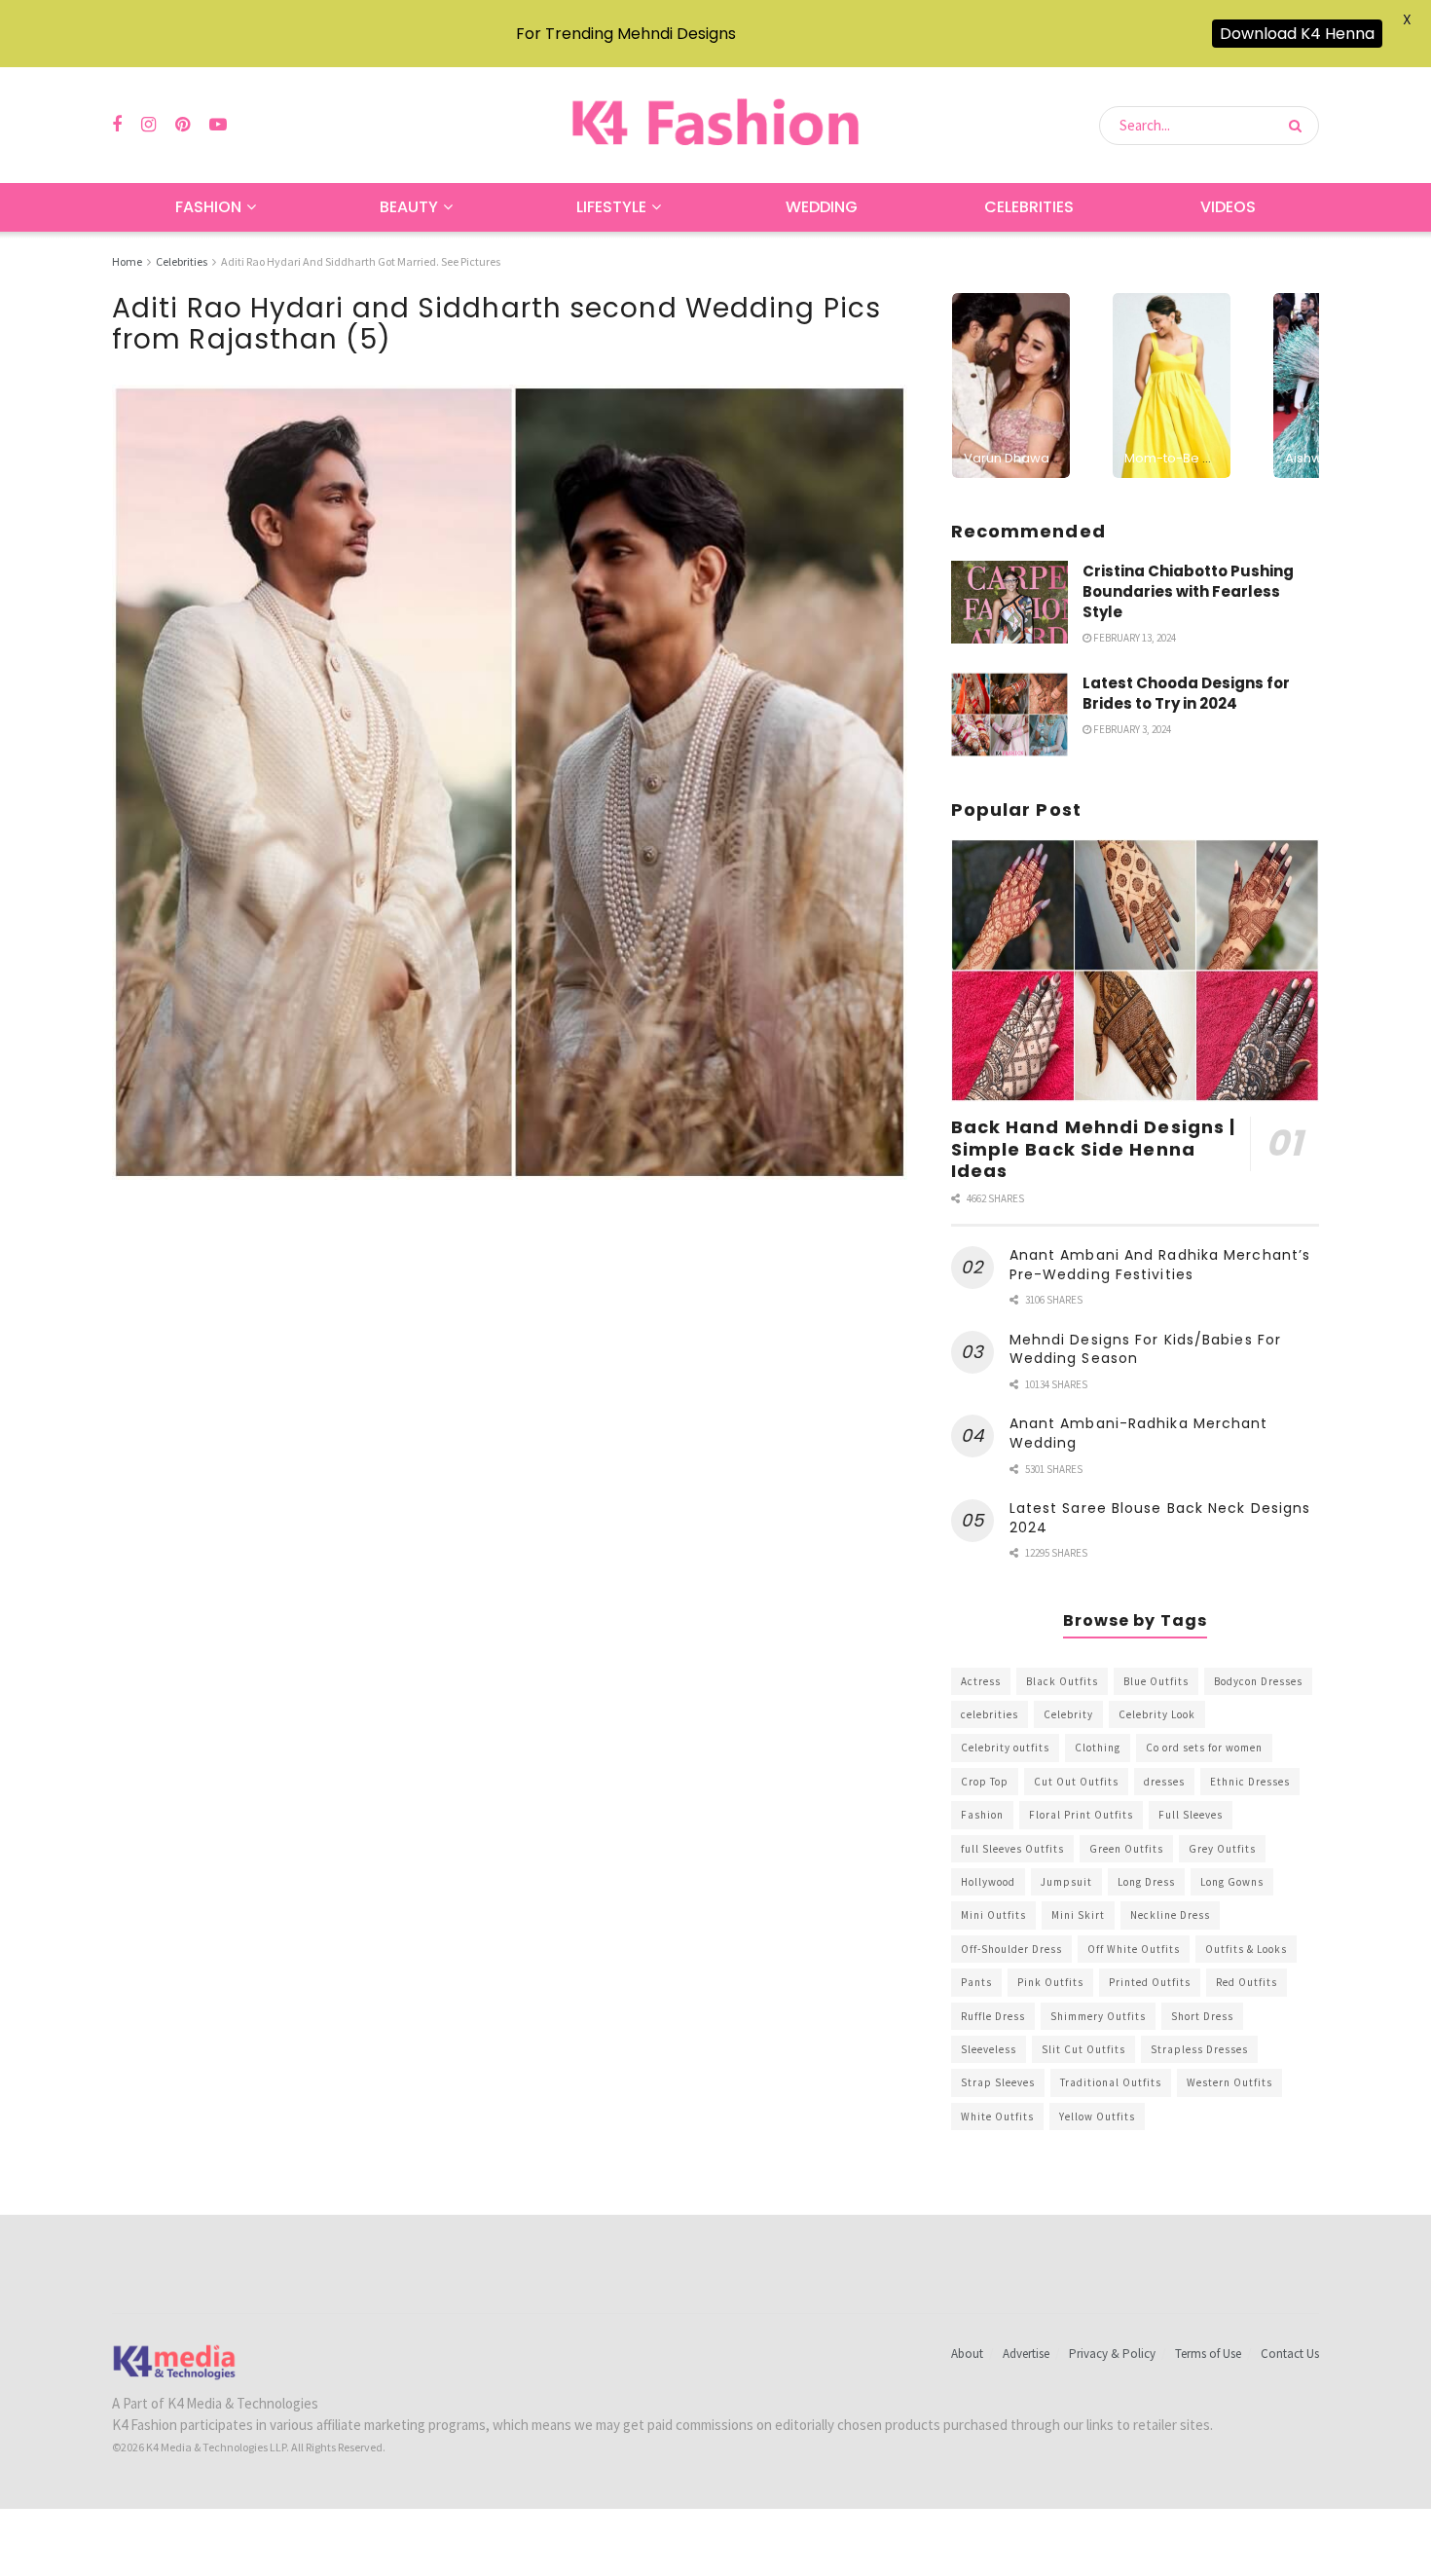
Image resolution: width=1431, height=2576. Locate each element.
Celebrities (1029, 207)
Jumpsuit (1066, 1882)
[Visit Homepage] (715, 125)
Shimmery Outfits (1098, 2016)
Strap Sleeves (998, 2082)
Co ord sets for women (1204, 1748)
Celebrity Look (1157, 1714)
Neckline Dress (1170, 1915)
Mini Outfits (993, 1915)
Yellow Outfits (1097, 2116)
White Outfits (997, 2116)
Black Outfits (1062, 1681)
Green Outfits (1126, 1849)
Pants (976, 1982)
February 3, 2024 (1131, 729)
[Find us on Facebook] (117, 125)
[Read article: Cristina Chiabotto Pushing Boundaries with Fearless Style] (1009, 603)
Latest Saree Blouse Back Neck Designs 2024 (1160, 1518)
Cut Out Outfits (1076, 1782)
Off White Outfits (1134, 1949)
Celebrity (1068, 1714)
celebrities (990, 1714)
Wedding (822, 207)
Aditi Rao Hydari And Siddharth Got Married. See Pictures (361, 261)
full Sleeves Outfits (1012, 1849)
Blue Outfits (1156, 1681)
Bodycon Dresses (1258, 1681)
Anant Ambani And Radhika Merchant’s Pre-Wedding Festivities (1160, 1265)
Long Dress (1146, 1882)
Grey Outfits (1222, 1849)
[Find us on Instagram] (148, 125)
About (967, 2354)
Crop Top (985, 1782)
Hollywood (988, 1882)
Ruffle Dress (993, 2016)
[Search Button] (1299, 126)
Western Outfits (1229, 2082)
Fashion (208, 207)
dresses (1164, 1782)
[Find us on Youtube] (218, 125)
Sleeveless (989, 2049)
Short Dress (1202, 2016)
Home (127, 261)
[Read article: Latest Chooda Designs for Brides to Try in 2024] (1009, 715)
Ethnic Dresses (1250, 1782)
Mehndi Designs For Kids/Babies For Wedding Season (1145, 1349)
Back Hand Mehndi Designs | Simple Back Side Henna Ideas (1094, 1149)
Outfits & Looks (1246, 1949)
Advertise (1026, 2354)
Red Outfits (1247, 1982)
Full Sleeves (1191, 1815)
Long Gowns (1232, 1882)
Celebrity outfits (1005, 1748)
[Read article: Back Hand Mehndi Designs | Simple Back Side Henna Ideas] (1135, 971)
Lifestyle (611, 207)
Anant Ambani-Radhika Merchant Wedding (1139, 1433)
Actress (981, 1681)
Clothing (1098, 1748)
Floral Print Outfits (1081, 1815)
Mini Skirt (1078, 1915)
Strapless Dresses (1199, 2049)
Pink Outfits (1050, 1982)
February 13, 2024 (1134, 638)
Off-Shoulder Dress (1011, 1949)
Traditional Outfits (1111, 2082)
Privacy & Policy (1112, 2354)
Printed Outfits (1150, 1982)
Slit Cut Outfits (1083, 2049)
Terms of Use (1208, 2354)
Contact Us (1290, 2354)
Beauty (409, 207)
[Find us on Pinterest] (183, 125)
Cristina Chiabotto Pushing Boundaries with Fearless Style (1188, 591)
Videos (1228, 207)
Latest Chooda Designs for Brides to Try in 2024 (1186, 693)
